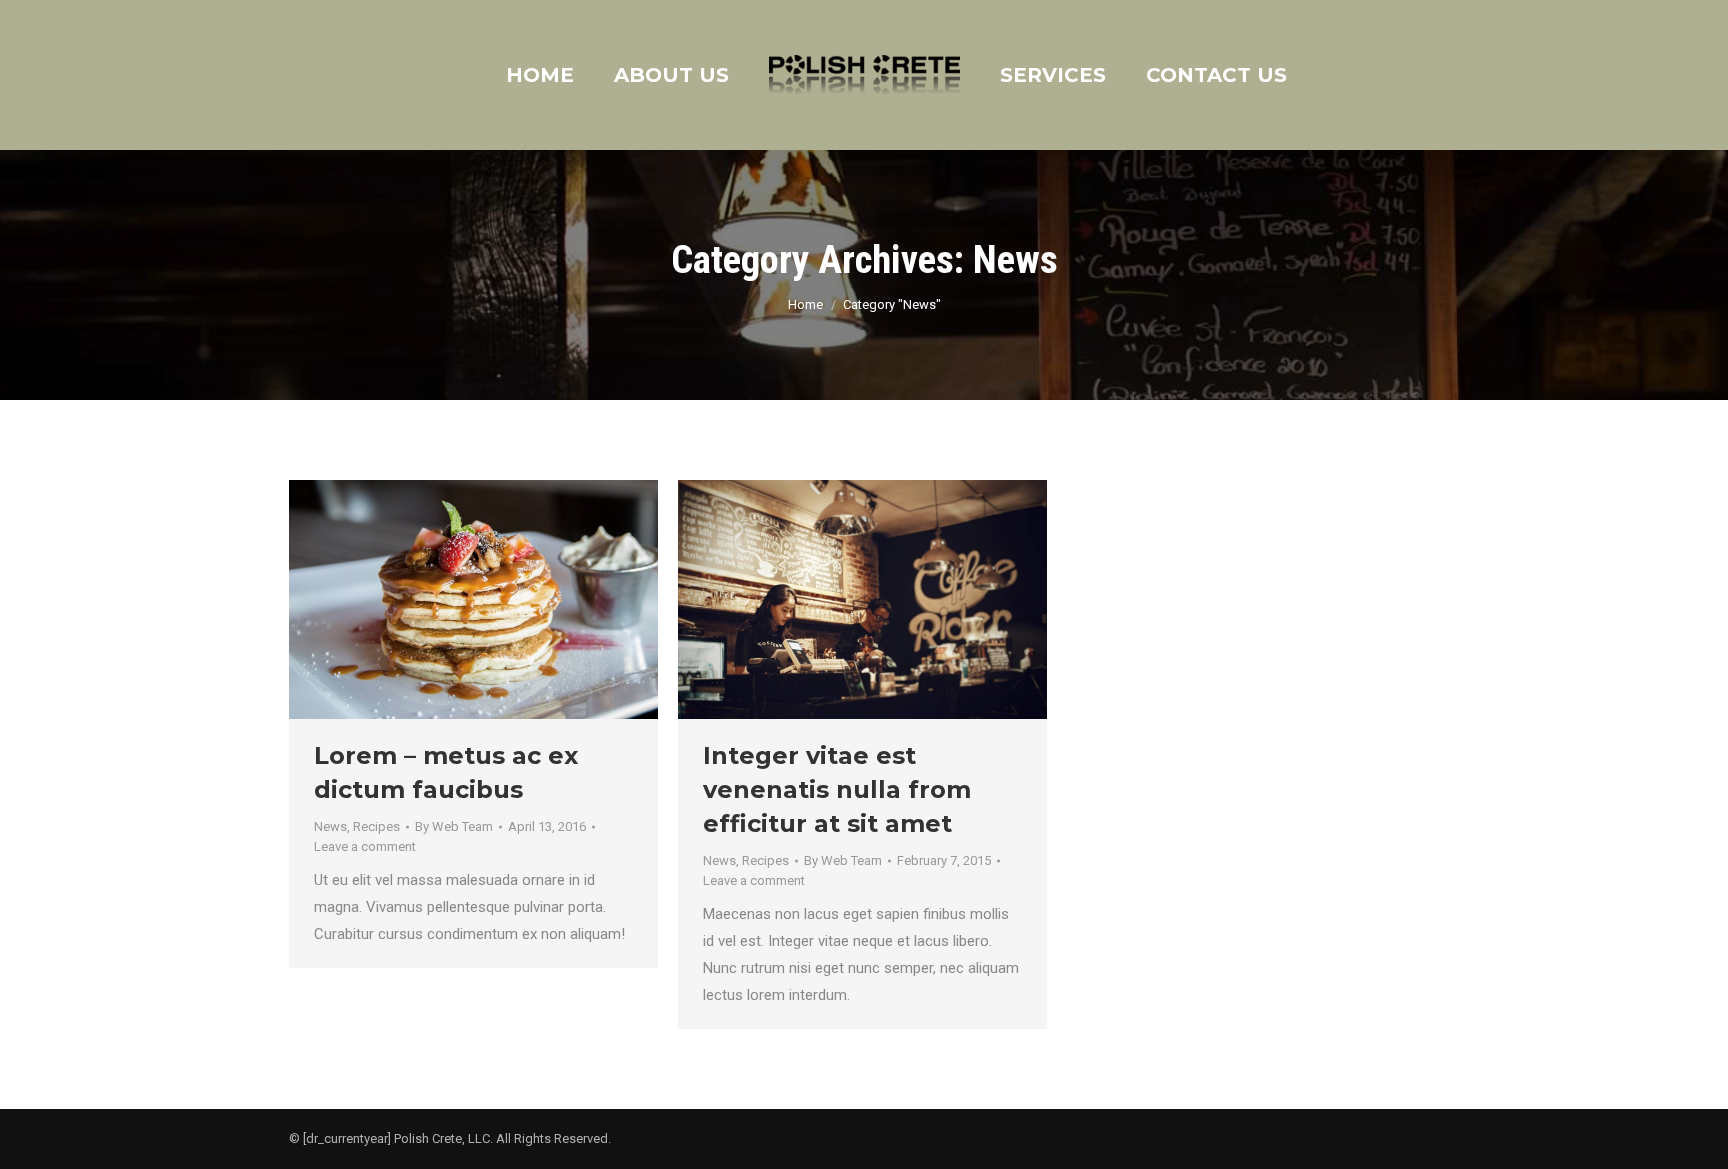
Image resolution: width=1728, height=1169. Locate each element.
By (454, 826)
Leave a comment (365, 846)
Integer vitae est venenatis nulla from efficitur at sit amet (837, 789)
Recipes (376, 826)
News (330, 826)
